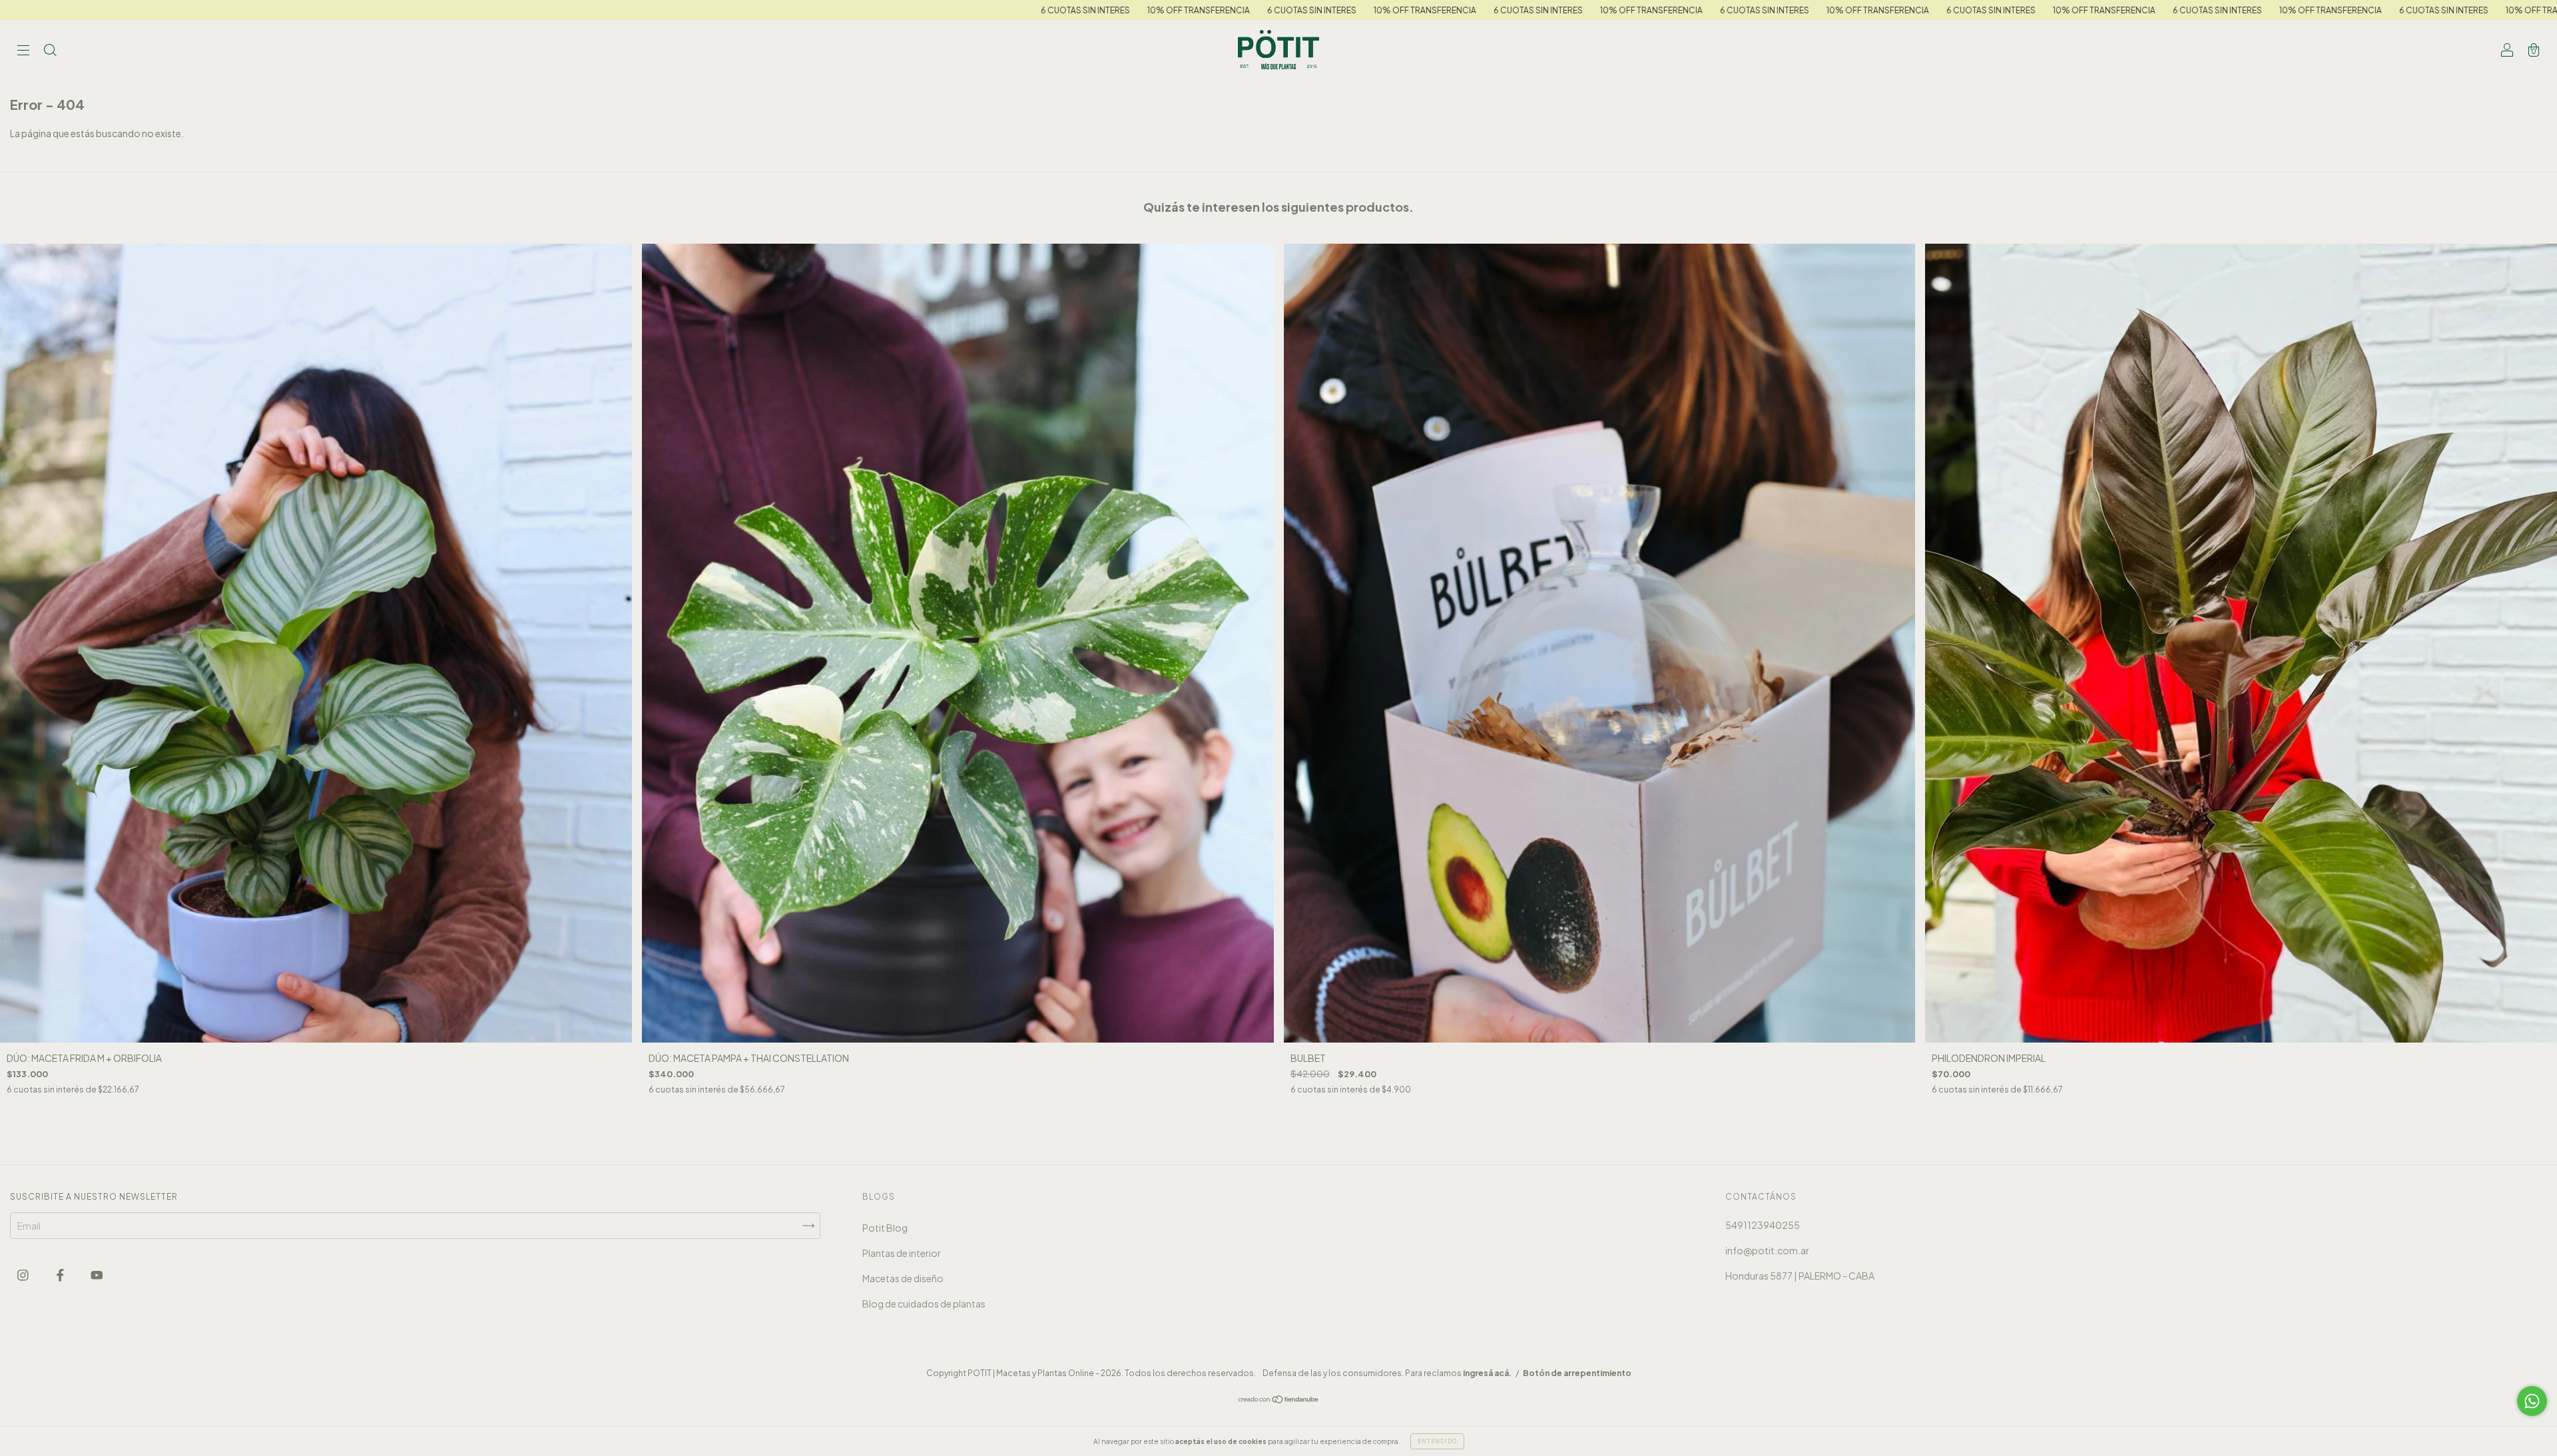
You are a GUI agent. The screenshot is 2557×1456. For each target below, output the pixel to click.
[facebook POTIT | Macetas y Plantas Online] (61, 1274)
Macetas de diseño (903, 1278)
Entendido (1437, 1441)
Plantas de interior (902, 1253)
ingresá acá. (1487, 1373)
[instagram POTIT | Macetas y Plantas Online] (24, 1274)
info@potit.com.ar (1767, 1250)
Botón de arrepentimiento (1577, 1373)
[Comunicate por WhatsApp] (2532, 1401)
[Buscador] (50, 51)
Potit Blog (885, 1228)
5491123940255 (1763, 1225)
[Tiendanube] (1279, 1400)
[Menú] (23, 51)
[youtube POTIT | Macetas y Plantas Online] (97, 1274)
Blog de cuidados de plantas (924, 1304)
